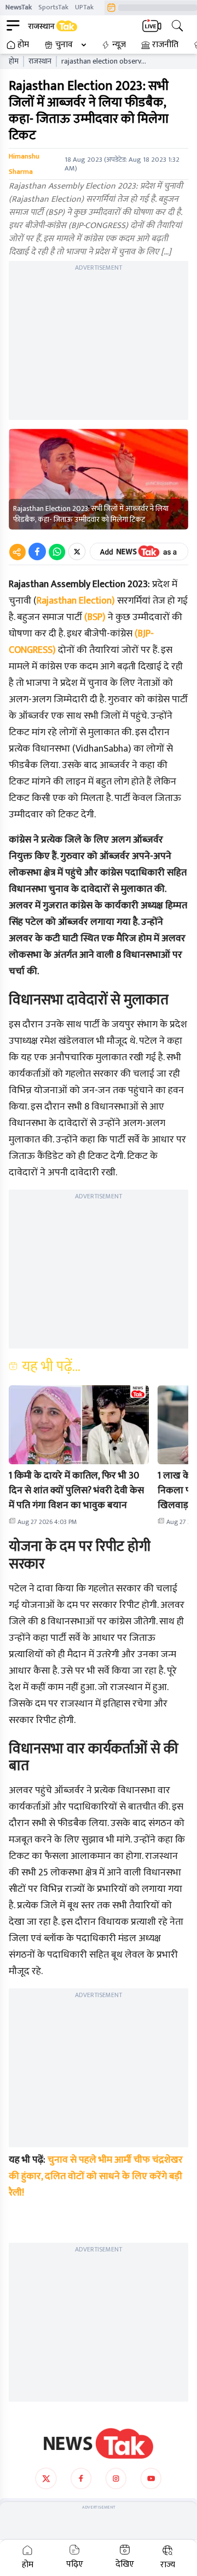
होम (23, 45)
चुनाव (64, 45)
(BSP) (95, 617)
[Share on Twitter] (77, 551)
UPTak (84, 7)
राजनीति (165, 45)
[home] (99, 2443)
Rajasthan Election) (76, 601)
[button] (79, 1425)
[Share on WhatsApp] (57, 551)
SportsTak (53, 7)
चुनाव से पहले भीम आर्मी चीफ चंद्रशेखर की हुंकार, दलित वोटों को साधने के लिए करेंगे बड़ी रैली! (96, 2176)
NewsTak (19, 7)
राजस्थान (40, 61)
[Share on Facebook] (37, 551)
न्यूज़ (119, 45)
